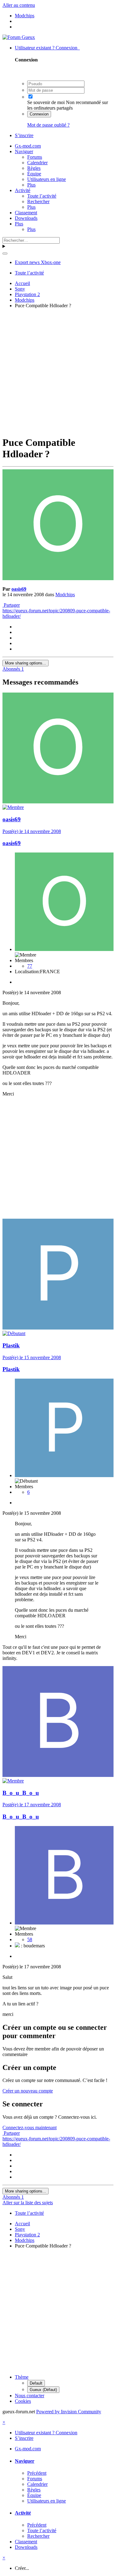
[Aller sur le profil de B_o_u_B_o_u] (58, 1775)
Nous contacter (30, 2396)
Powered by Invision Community (69, 2412)
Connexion (39, 114)
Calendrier (37, 163)
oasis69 (19, 589)
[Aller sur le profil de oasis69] (58, 578)
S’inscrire (24, 135)
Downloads (26, 218)
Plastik (11, 1345)
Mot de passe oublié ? (48, 125)
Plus (31, 185)
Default (36, 2383)
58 (30, 1939)
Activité (23, 190)
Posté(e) (32, 831)
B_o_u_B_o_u (21, 1793)
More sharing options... (26, 663)
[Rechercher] (5, 253)
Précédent (37, 2473)
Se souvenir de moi (46, 102)
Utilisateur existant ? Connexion (47, 48)
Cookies (23, 2401)
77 (30, 966)
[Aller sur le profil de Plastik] (58, 1328)
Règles (34, 168)
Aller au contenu (19, 5)
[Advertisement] (58, 371)
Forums (35, 157)
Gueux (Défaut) (43, 2390)
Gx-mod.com (28, 146)
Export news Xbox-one (38, 262)
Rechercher (38, 201)
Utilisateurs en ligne (47, 179)
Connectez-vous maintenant (30, 2128)
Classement (26, 213)
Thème (22, 2377)
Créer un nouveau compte (28, 2091)
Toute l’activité (42, 196)
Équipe (34, 174)
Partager (11, 605)
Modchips (65, 595)
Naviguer (24, 151)
